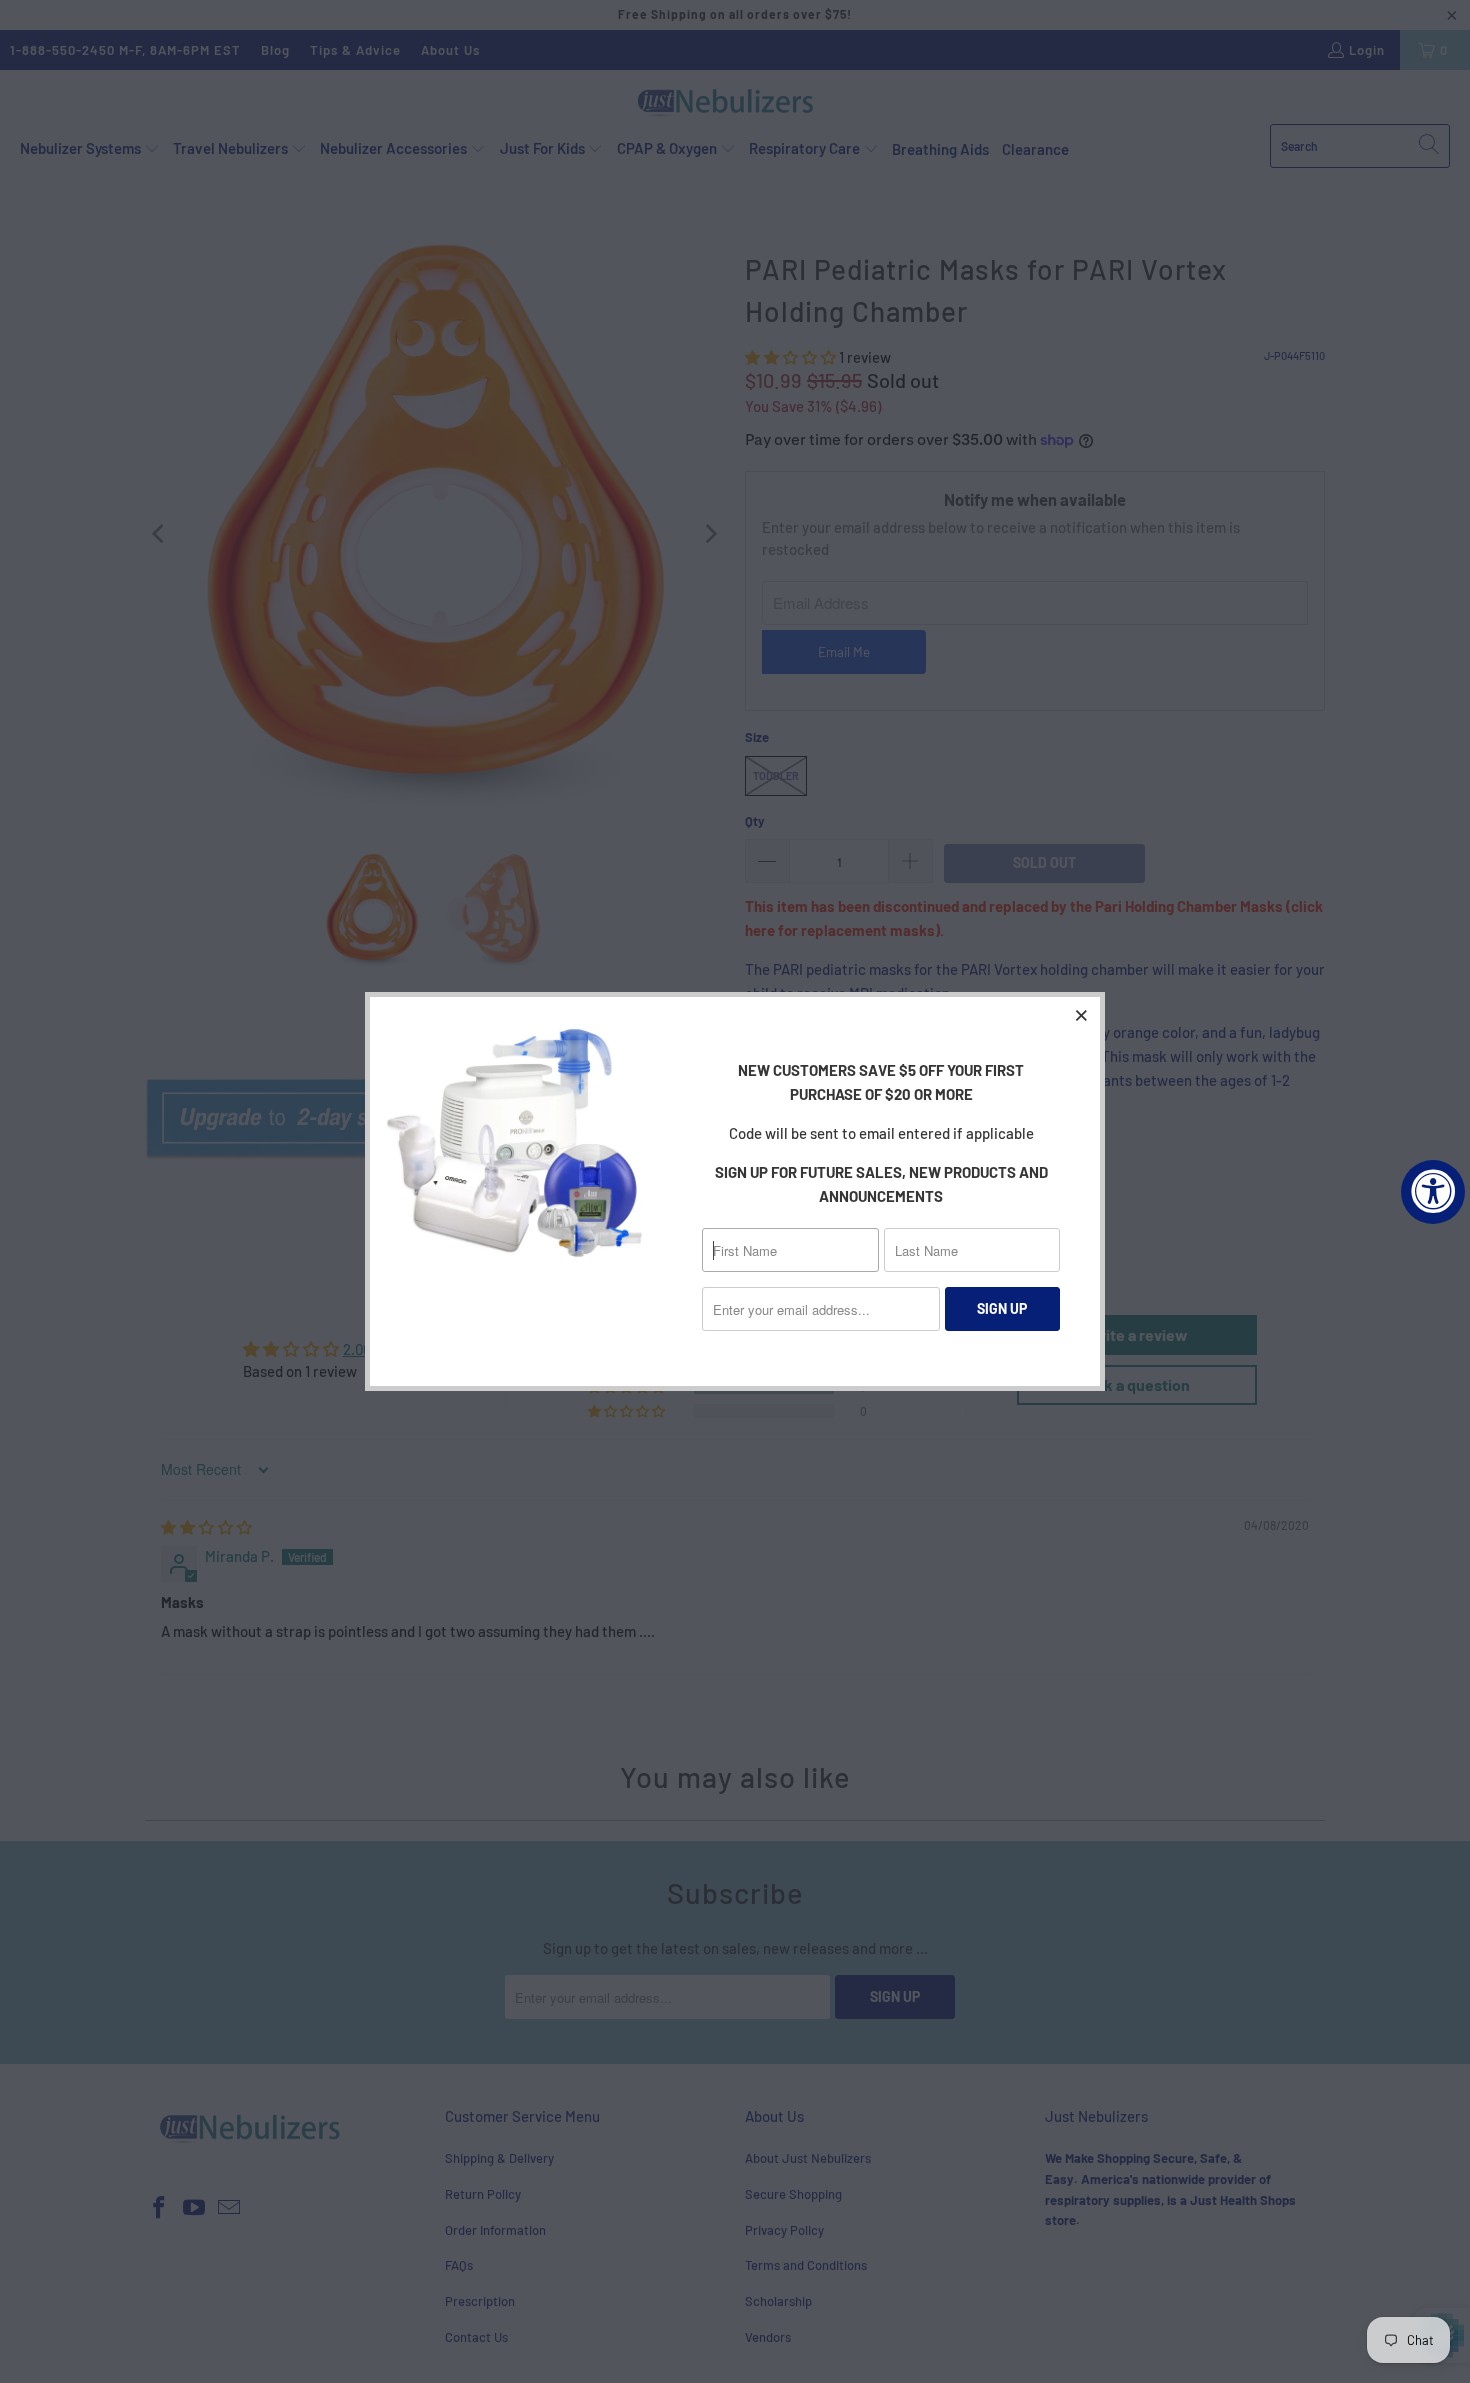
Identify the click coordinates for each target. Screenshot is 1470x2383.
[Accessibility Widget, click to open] (1433, 1192)
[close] (1082, 1015)
